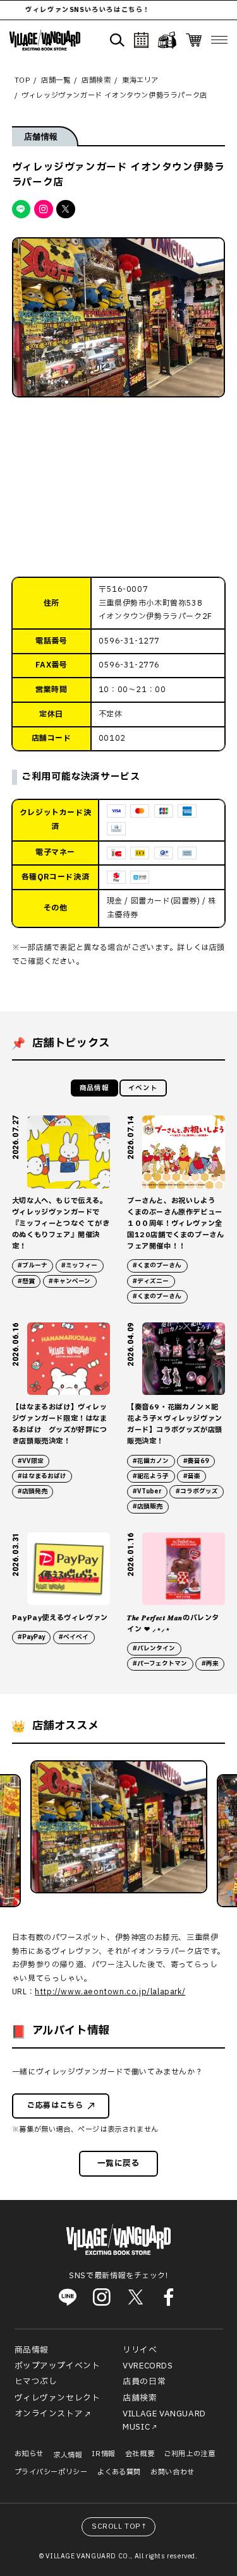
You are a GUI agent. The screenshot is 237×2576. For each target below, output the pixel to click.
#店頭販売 (148, 1507)
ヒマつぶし (36, 2382)
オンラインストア (49, 2414)
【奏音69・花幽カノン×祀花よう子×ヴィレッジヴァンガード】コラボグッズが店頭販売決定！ (175, 1424)
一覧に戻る (119, 2163)
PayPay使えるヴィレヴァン (60, 1618)
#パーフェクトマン (160, 1664)
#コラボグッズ (197, 1491)
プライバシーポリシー (51, 2472)
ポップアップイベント (58, 2366)
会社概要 (140, 2454)
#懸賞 (26, 1281)
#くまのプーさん (157, 1266)
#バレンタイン (154, 1649)
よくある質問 (119, 2472)
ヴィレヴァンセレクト (58, 2398)
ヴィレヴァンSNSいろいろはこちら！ (74, 10)
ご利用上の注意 (189, 2454)
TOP (22, 80)
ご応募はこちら (55, 2105)
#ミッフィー (79, 1266)
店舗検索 (140, 2398)
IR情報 (103, 2454)
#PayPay (31, 1637)
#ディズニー (151, 1281)
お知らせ (29, 2454)
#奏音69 (196, 1461)
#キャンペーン (70, 1281)
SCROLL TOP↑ (120, 2526)
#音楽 (192, 1476)
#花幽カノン (151, 1461)
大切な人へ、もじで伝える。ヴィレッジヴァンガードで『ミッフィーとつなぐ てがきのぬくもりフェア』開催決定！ (61, 1224)
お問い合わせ (173, 2472)
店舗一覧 (56, 80)
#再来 (210, 1664)
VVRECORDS (148, 2366)
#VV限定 (31, 1461)
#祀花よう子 (151, 1476)
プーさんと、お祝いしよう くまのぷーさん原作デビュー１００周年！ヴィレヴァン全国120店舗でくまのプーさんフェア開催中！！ (175, 1224)
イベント (143, 1088)
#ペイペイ (74, 1637)
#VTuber (147, 1491)
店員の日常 (144, 2382)
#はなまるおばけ (42, 1476)
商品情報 (94, 1088)
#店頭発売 (33, 1491)
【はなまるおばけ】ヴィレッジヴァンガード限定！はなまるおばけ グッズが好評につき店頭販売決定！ (60, 1424)
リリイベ (140, 2350)
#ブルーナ (33, 1266)
